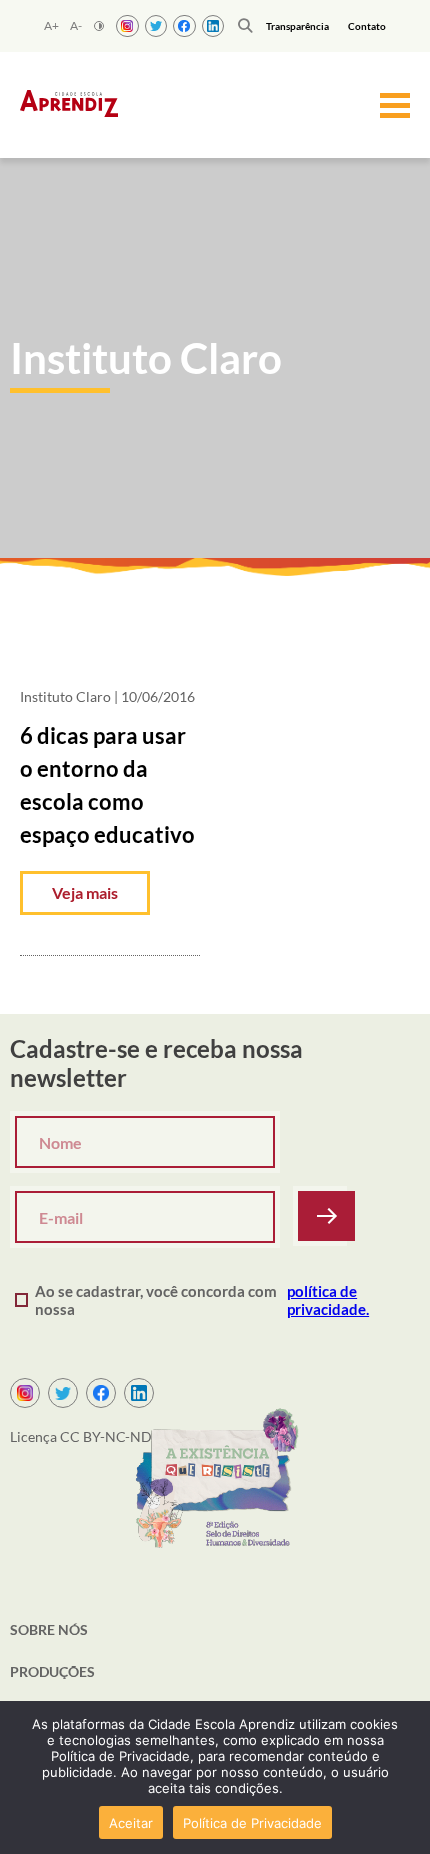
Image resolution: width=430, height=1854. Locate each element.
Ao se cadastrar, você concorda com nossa (202, 1300)
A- (76, 26)
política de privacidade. (328, 1300)
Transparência (297, 26)
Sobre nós (49, 1629)
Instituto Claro (65, 696)
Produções (52, 1671)
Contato (367, 26)
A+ (51, 26)
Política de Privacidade (252, 1823)
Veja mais (85, 892)
